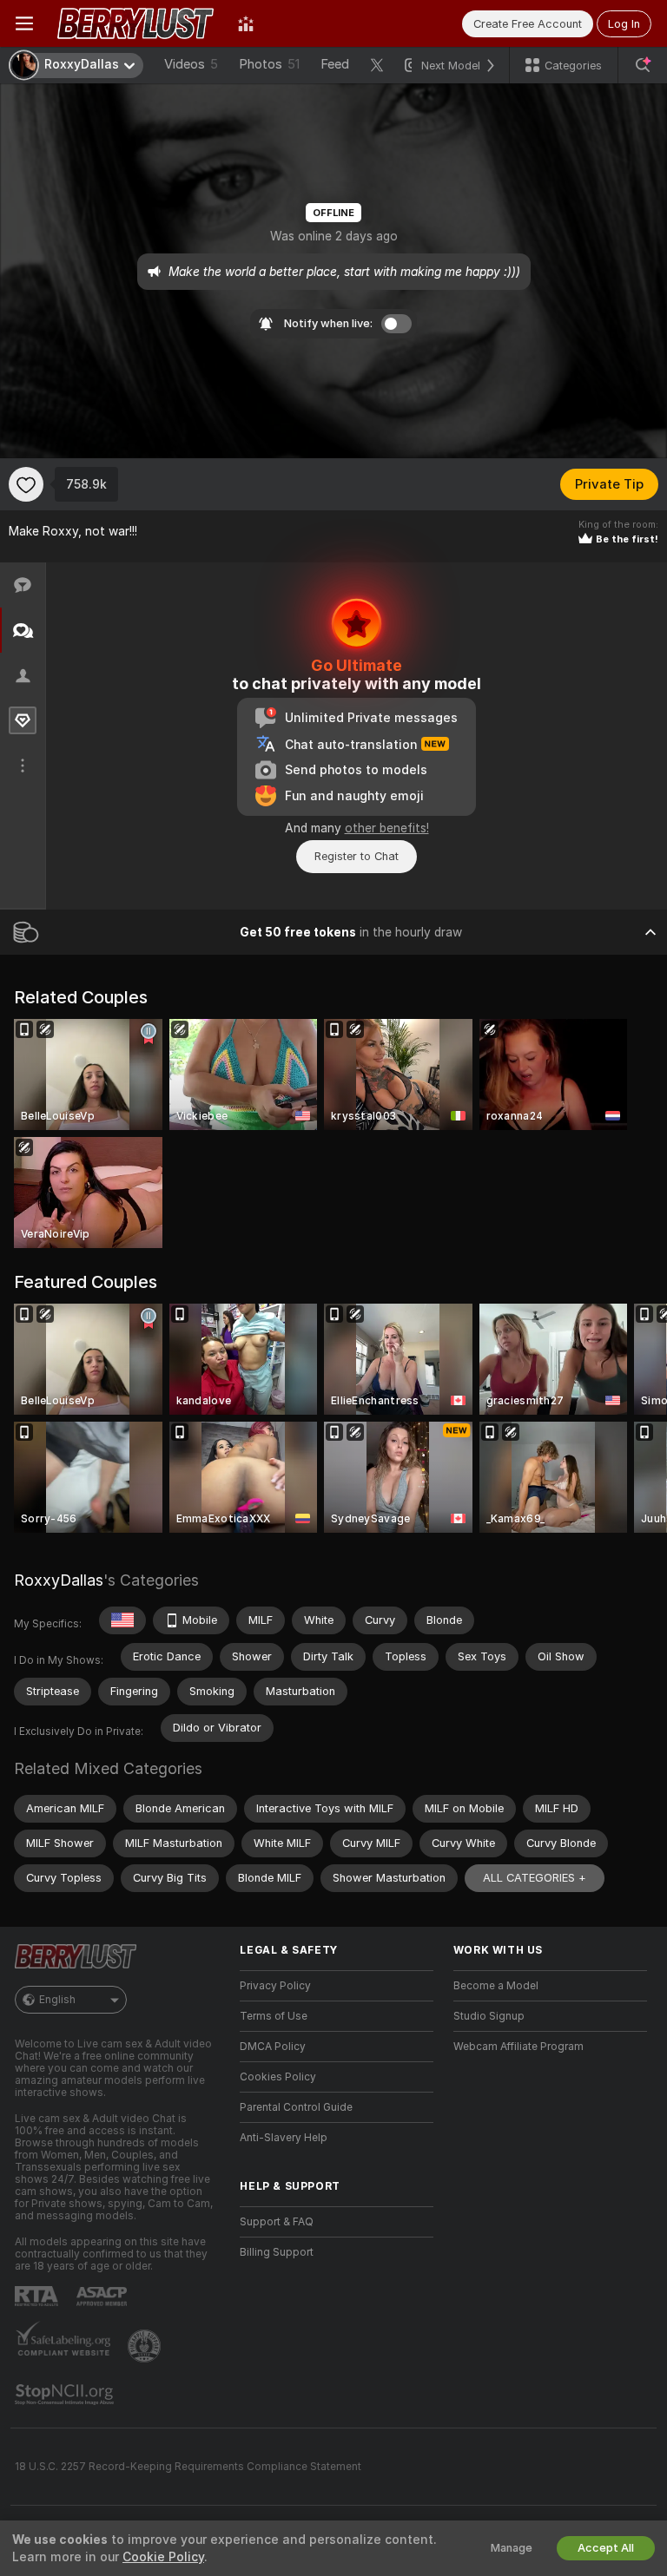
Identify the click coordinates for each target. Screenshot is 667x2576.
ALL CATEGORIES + (535, 1878)
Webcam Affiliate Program (518, 2047)
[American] (122, 1620)
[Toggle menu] (24, 23)
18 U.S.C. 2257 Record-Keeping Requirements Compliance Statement (188, 2467)
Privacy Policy (275, 1986)
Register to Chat (357, 856)
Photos (269, 64)
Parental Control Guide (296, 2107)
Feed (335, 64)
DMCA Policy (273, 2047)
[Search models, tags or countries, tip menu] (643, 65)
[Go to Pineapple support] (146, 2346)
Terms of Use (274, 2016)
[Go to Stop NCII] (66, 2395)
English (57, 2000)
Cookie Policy (163, 2557)
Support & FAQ (277, 2222)
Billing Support (277, 2252)
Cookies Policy (278, 2077)
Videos (191, 64)
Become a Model (496, 1986)
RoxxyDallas (59, 1580)
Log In (624, 24)
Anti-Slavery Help (284, 2138)
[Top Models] (246, 23)
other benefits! (387, 828)
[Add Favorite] (26, 484)
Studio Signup (489, 2016)
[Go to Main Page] (135, 23)
